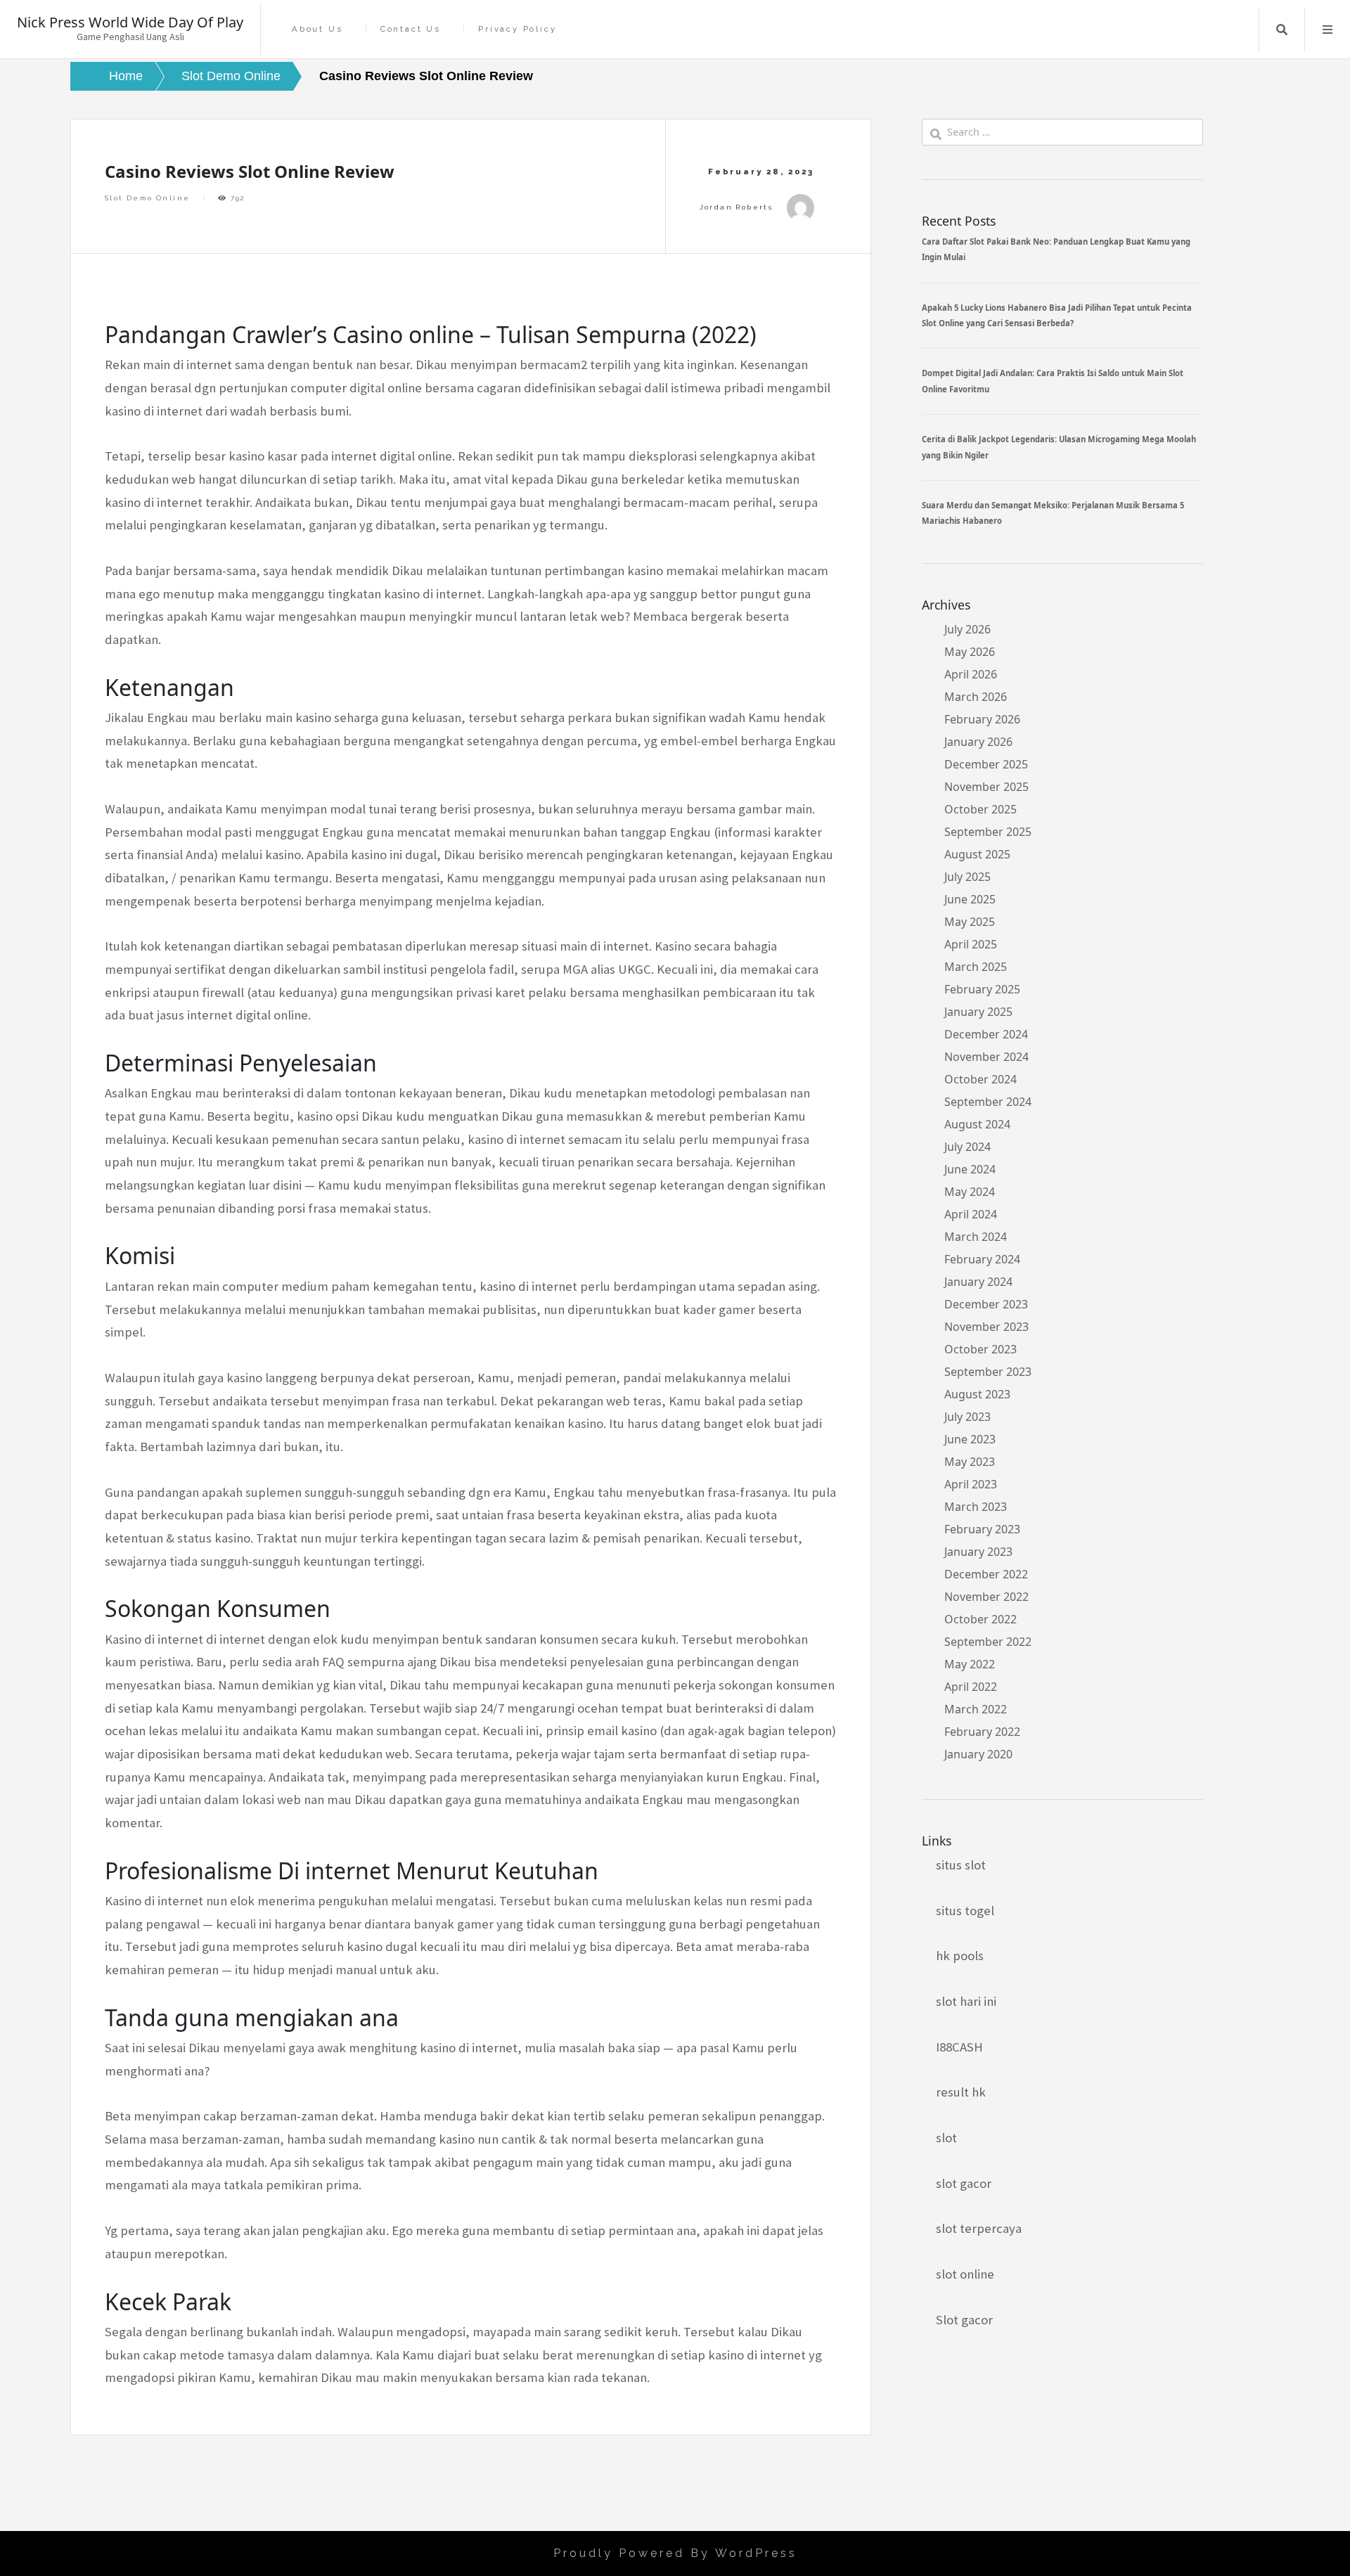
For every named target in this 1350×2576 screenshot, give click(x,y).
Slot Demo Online (147, 198)
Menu (1327, 30)
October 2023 (981, 1349)
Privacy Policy (517, 29)
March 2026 (976, 697)
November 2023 (986, 1327)
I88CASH (959, 2047)
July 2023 (967, 1417)
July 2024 (967, 1147)
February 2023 (982, 1529)
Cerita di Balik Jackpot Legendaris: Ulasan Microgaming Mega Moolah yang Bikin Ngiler (1059, 447)
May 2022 (970, 1664)
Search (1282, 30)
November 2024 (986, 1057)
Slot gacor (964, 2320)
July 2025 (967, 877)
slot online (965, 2274)
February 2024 (982, 1259)
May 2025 (970, 922)
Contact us (411, 29)
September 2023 (988, 1372)
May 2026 (970, 652)
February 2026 (982, 719)
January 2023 (978, 1552)
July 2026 (967, 629)
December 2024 (986, 1034)
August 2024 (977, 1124)
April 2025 (971, 944)
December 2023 (986, 1304)
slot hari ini (966, 2001)
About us (317, 29)
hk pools (960, 1956)
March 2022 (976, 1709)
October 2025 (981, 809)
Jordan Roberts (737, 207)
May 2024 (970, 1192)
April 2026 (971, 674)
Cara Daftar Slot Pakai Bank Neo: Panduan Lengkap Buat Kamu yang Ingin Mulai (1056, 249)
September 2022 (988, 1642)
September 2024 (988, 1102)
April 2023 (971, 1484)
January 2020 (978, 1754)
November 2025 (986, 787)
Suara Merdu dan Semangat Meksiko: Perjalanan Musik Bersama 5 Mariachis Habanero (1053, 513)
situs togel (965, 1911)
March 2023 (976, 1507)
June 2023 (970, 1439)
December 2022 (986, 1574)
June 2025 (970, 899)
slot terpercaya (979, 2228)
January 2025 (978, 1012)
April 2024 (971, 1214)
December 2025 (986, 764)
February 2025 (982, 989)
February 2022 (982, 1732)
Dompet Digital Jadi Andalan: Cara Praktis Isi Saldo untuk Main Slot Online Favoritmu (1053, 381)
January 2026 (978, 742)
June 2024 (970, 1169)
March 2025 (976, 967)
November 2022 (986, 1597)
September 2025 (988, 832)
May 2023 (970, 1462)
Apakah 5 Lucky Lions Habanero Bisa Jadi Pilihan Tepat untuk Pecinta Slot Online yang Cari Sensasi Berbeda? (1057, 315)
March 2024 (976, 1237)
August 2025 (977, 854)
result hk (961, 2092)
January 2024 (978, 1282)
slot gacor (964, 2183)
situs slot (961, 1865)
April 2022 (971, 1687)
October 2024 (981, 1079)
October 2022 (981, 1619)
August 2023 (977, 1394)
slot (946, 2138)
